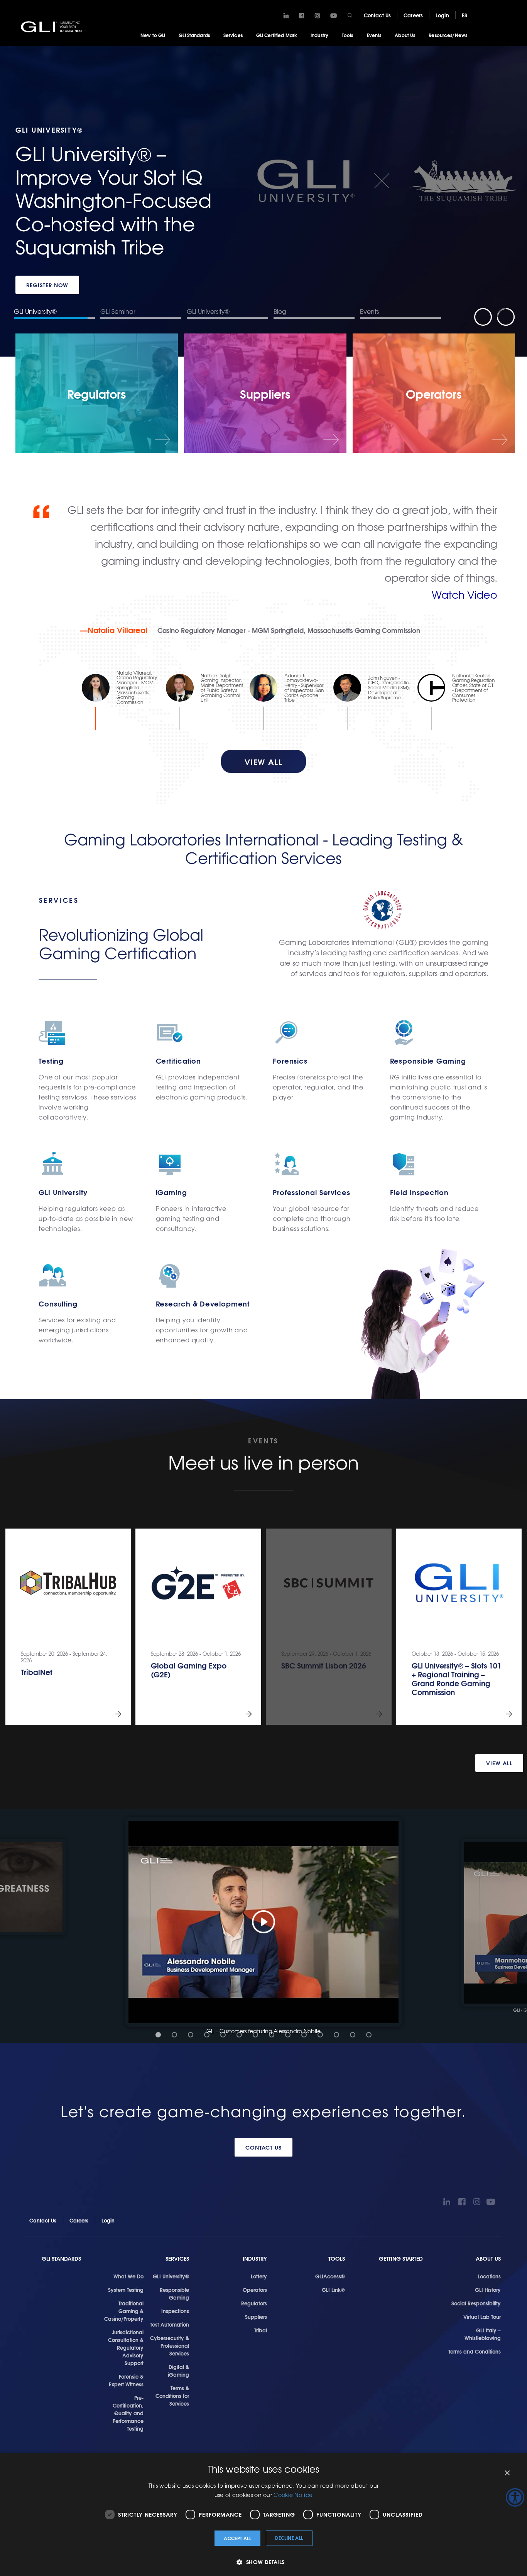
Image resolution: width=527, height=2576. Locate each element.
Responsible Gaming (428, 1061)
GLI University (63, 1192)
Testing (51, 1061)
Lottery (259, 2276)
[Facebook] (302, 16)
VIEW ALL (263, 761)
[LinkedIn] (286, 16)
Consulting (58, 1304)
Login (442, 15)
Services (233, 35)
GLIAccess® (330, 2276)
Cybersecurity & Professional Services (170, 2345)
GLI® (52, 27)
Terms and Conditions (475, 2351)
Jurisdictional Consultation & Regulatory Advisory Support (126, 2347)
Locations (489, 2276)
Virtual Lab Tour (482, 2317)
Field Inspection (419, 1192)
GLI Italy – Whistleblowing (483, 2334)
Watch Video (465, 594)
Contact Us (377, 15)
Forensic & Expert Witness (126, 2380)
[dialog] (263, 2515)
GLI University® (171, 2276)
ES (465, 15)
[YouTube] (334, 16)
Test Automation (170, 2324)
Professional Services (312, 1192)
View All (499, 1763)
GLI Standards (194, 35)
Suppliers (256, 2317)
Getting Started (401, 2259)
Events (374, 35)
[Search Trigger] (350, 15)
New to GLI (153, 35)
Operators (255, 2290)
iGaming (171, 1192)
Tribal (261, 2330)
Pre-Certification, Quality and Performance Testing (128, 2413)
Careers (413, 15)
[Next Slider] (506, 317)
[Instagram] (317, 16)
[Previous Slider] (483, 317)
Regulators (254, 2303)
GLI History (488, 2290)
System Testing (126, 2290)
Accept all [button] (237, 2538)
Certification (179, 1061)
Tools (348, 35)
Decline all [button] (289, 2538)
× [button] (507, 2473)
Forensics (290, 1061)
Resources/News (448, 35)
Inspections (175, 2311)
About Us (405, 35)
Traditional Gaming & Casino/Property (124, 2311)
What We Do (128, 2276)
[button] (263, 1922)
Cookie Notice (293, 2495)
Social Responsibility (476, 2303)
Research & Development (203, 1304)
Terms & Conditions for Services (172, 2396)
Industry (319, 35)
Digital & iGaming (178, 2371)
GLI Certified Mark (277, 35)
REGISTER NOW (47, 285)
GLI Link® (333, 2290)
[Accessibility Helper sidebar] (515, 2497)
